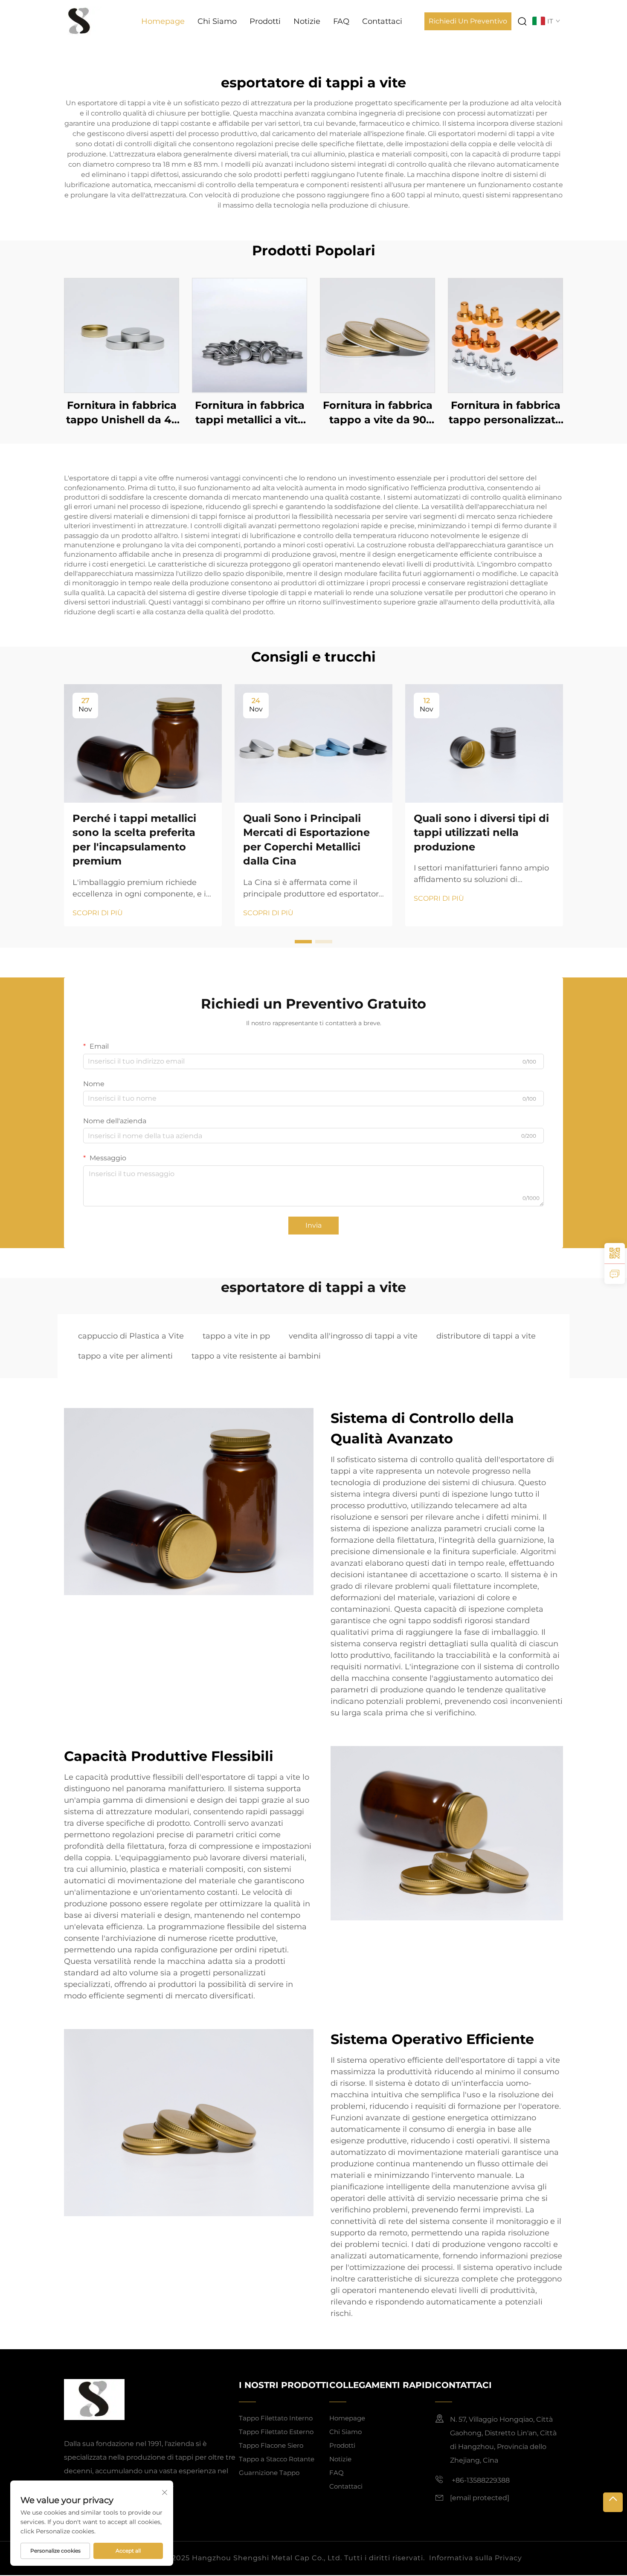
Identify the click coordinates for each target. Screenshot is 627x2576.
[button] (303, 942)
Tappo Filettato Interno (276, 2418)
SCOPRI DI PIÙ (98, 913)
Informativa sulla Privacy (476, 2558)
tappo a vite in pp (236, 1336)
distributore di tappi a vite (486, 1336)
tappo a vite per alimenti (125, 1356)
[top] (613, 2502)
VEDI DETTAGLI (122, 335)
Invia (313, 1225)
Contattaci (382, 21)
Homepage (163, 21)
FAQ (341, 21)
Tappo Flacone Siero (271, 2445)
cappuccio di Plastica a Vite (131, 1336)
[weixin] (615, 1253)
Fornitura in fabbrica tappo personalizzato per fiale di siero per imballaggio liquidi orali (505, 413)
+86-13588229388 (480, 2480)
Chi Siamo (217, 21)
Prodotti (265, 21)
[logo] (80, 21)
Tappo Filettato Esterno (276, 2432)
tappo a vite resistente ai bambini (256, 1356)
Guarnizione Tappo (269, 2473)
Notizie (307, 21)
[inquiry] (615, 1274)
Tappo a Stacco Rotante (277, 2459)
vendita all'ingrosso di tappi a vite (353, 1336)
